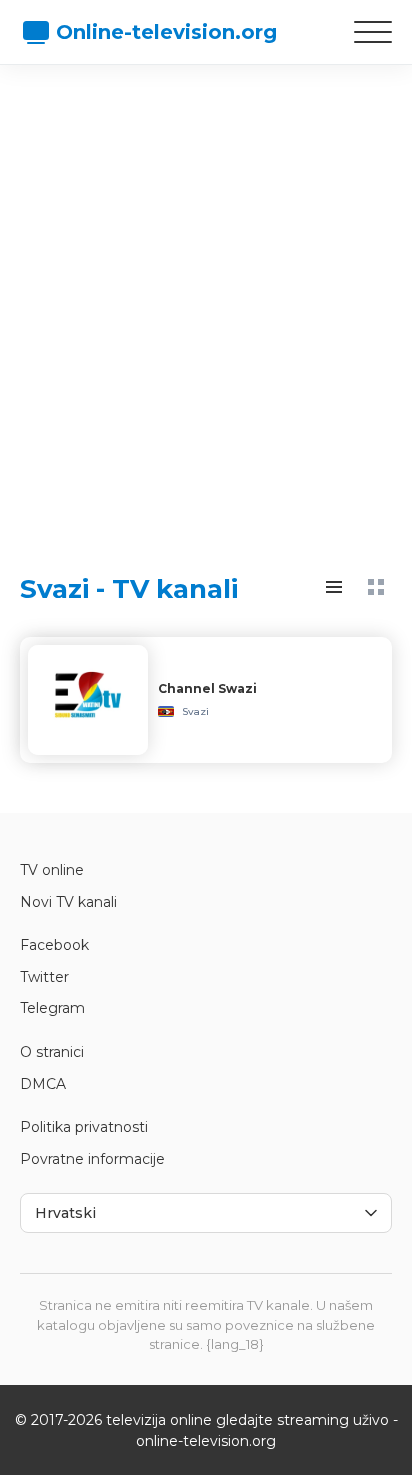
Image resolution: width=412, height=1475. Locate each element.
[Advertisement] (206, 301)
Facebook (54, 945)
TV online (52, 870)
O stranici (52, 1052)
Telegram (52, 1008)
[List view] (334, 587)
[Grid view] (376, 587)
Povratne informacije (92, 1159)
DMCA (43, 1084)
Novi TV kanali (68, 902)
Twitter (44, 977)
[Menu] (373, 32)
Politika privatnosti (84, 1127)
